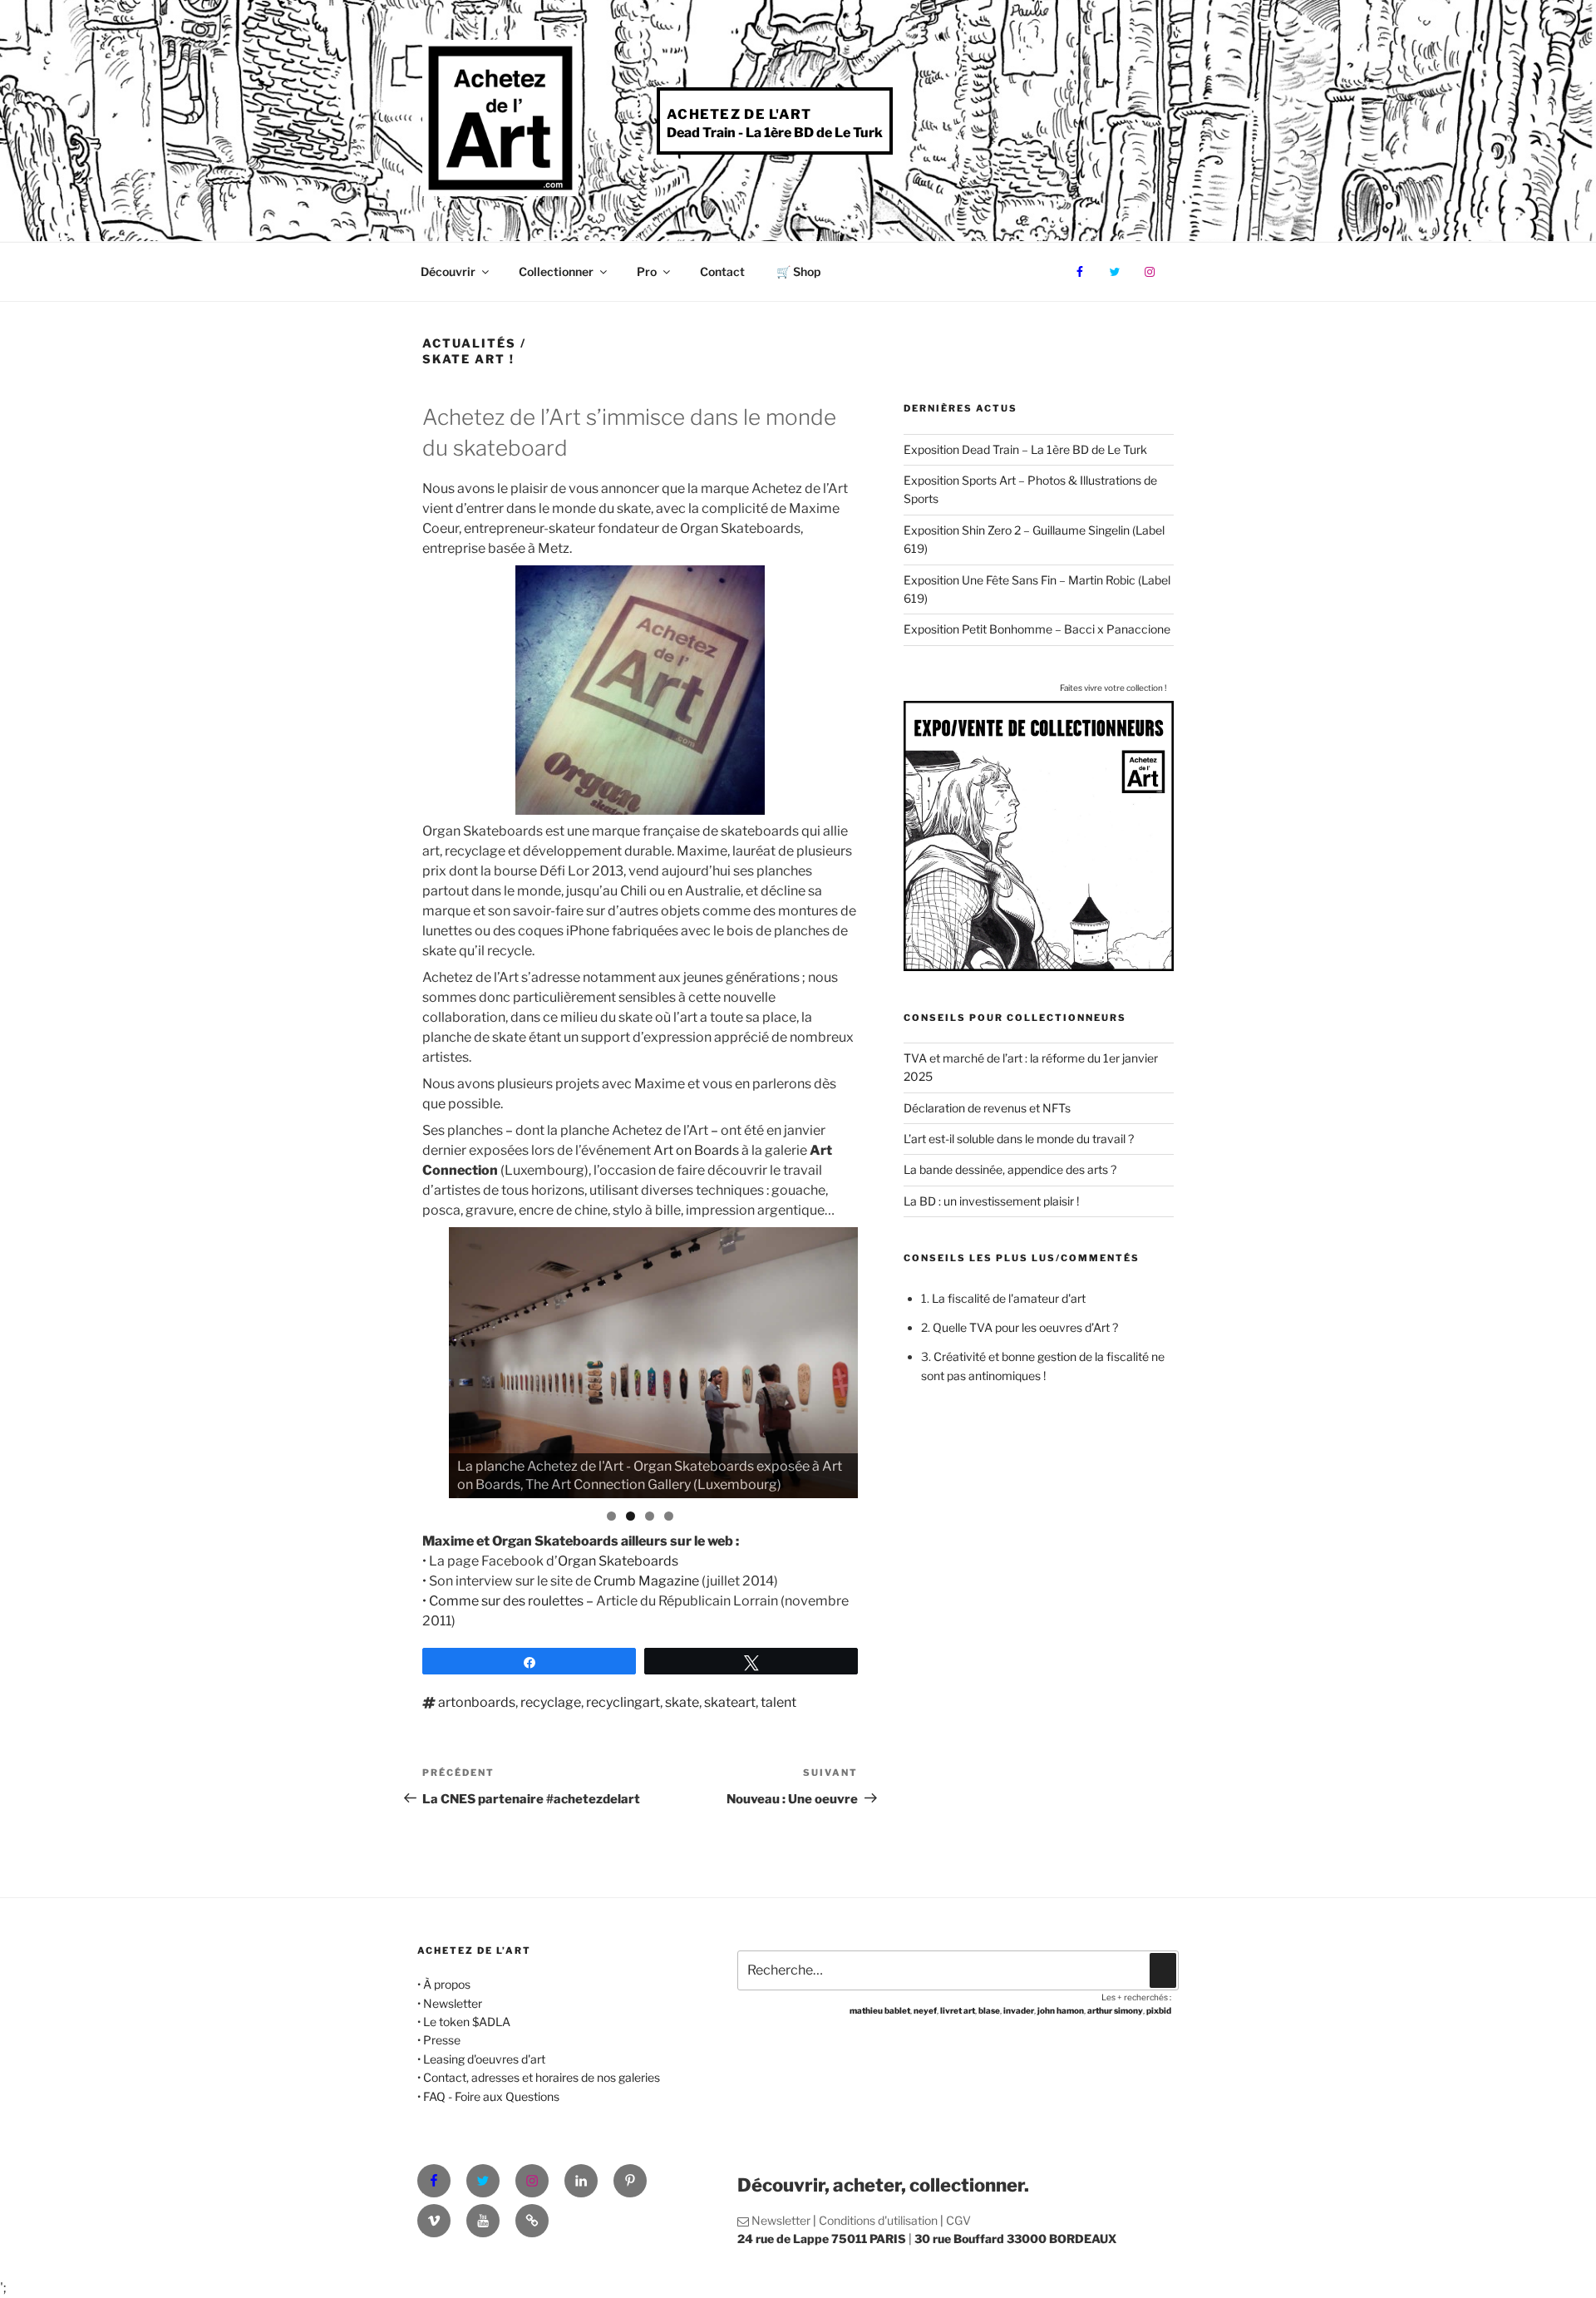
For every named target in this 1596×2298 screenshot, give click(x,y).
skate (682, 1702)
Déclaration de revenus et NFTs (987, 1108)
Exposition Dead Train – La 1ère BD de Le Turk (1025, 449)
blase (989, 2010)
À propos (447, 1984)
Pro (647, 271)
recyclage (551, 1702)
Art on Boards (696, 1150)
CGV (958, 2220)
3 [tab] (650, 1516)
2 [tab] (631, 1516)
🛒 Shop (798, 271)
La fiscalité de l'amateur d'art (1009, 1298)
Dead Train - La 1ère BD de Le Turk (775, 133)
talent (778, 1702)
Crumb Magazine (646, 1581)
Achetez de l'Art (739, 114)
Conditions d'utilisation (878, 2220)
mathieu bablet (880, 2010)
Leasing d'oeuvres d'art (484, 2059)
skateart (730, 1702)
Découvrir (448, 271)
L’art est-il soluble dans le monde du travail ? (1019, 1139)
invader (1019, 2010)
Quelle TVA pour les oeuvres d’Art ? (1025, 1327)
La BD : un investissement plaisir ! (991, 1201)
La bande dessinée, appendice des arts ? (1010, 1169)
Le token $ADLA (467, 2022)
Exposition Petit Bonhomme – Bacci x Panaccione (1037, 629)
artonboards (477, 1702)
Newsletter (453, 2003)
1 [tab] (611, 1516)
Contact (722, 271)
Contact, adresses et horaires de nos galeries (542, 2077)
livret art (958, 2010)
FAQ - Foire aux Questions (491, 2096)
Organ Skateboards (618, 1561)
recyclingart (623, 1702)
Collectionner (556, 271)
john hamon (1061, 2010)
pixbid (1159, 2010)
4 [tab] (669, 1516)
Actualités (469, 343)
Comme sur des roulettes (507, 1601)
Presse (442, 2040)
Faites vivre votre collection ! (1113, 688)
